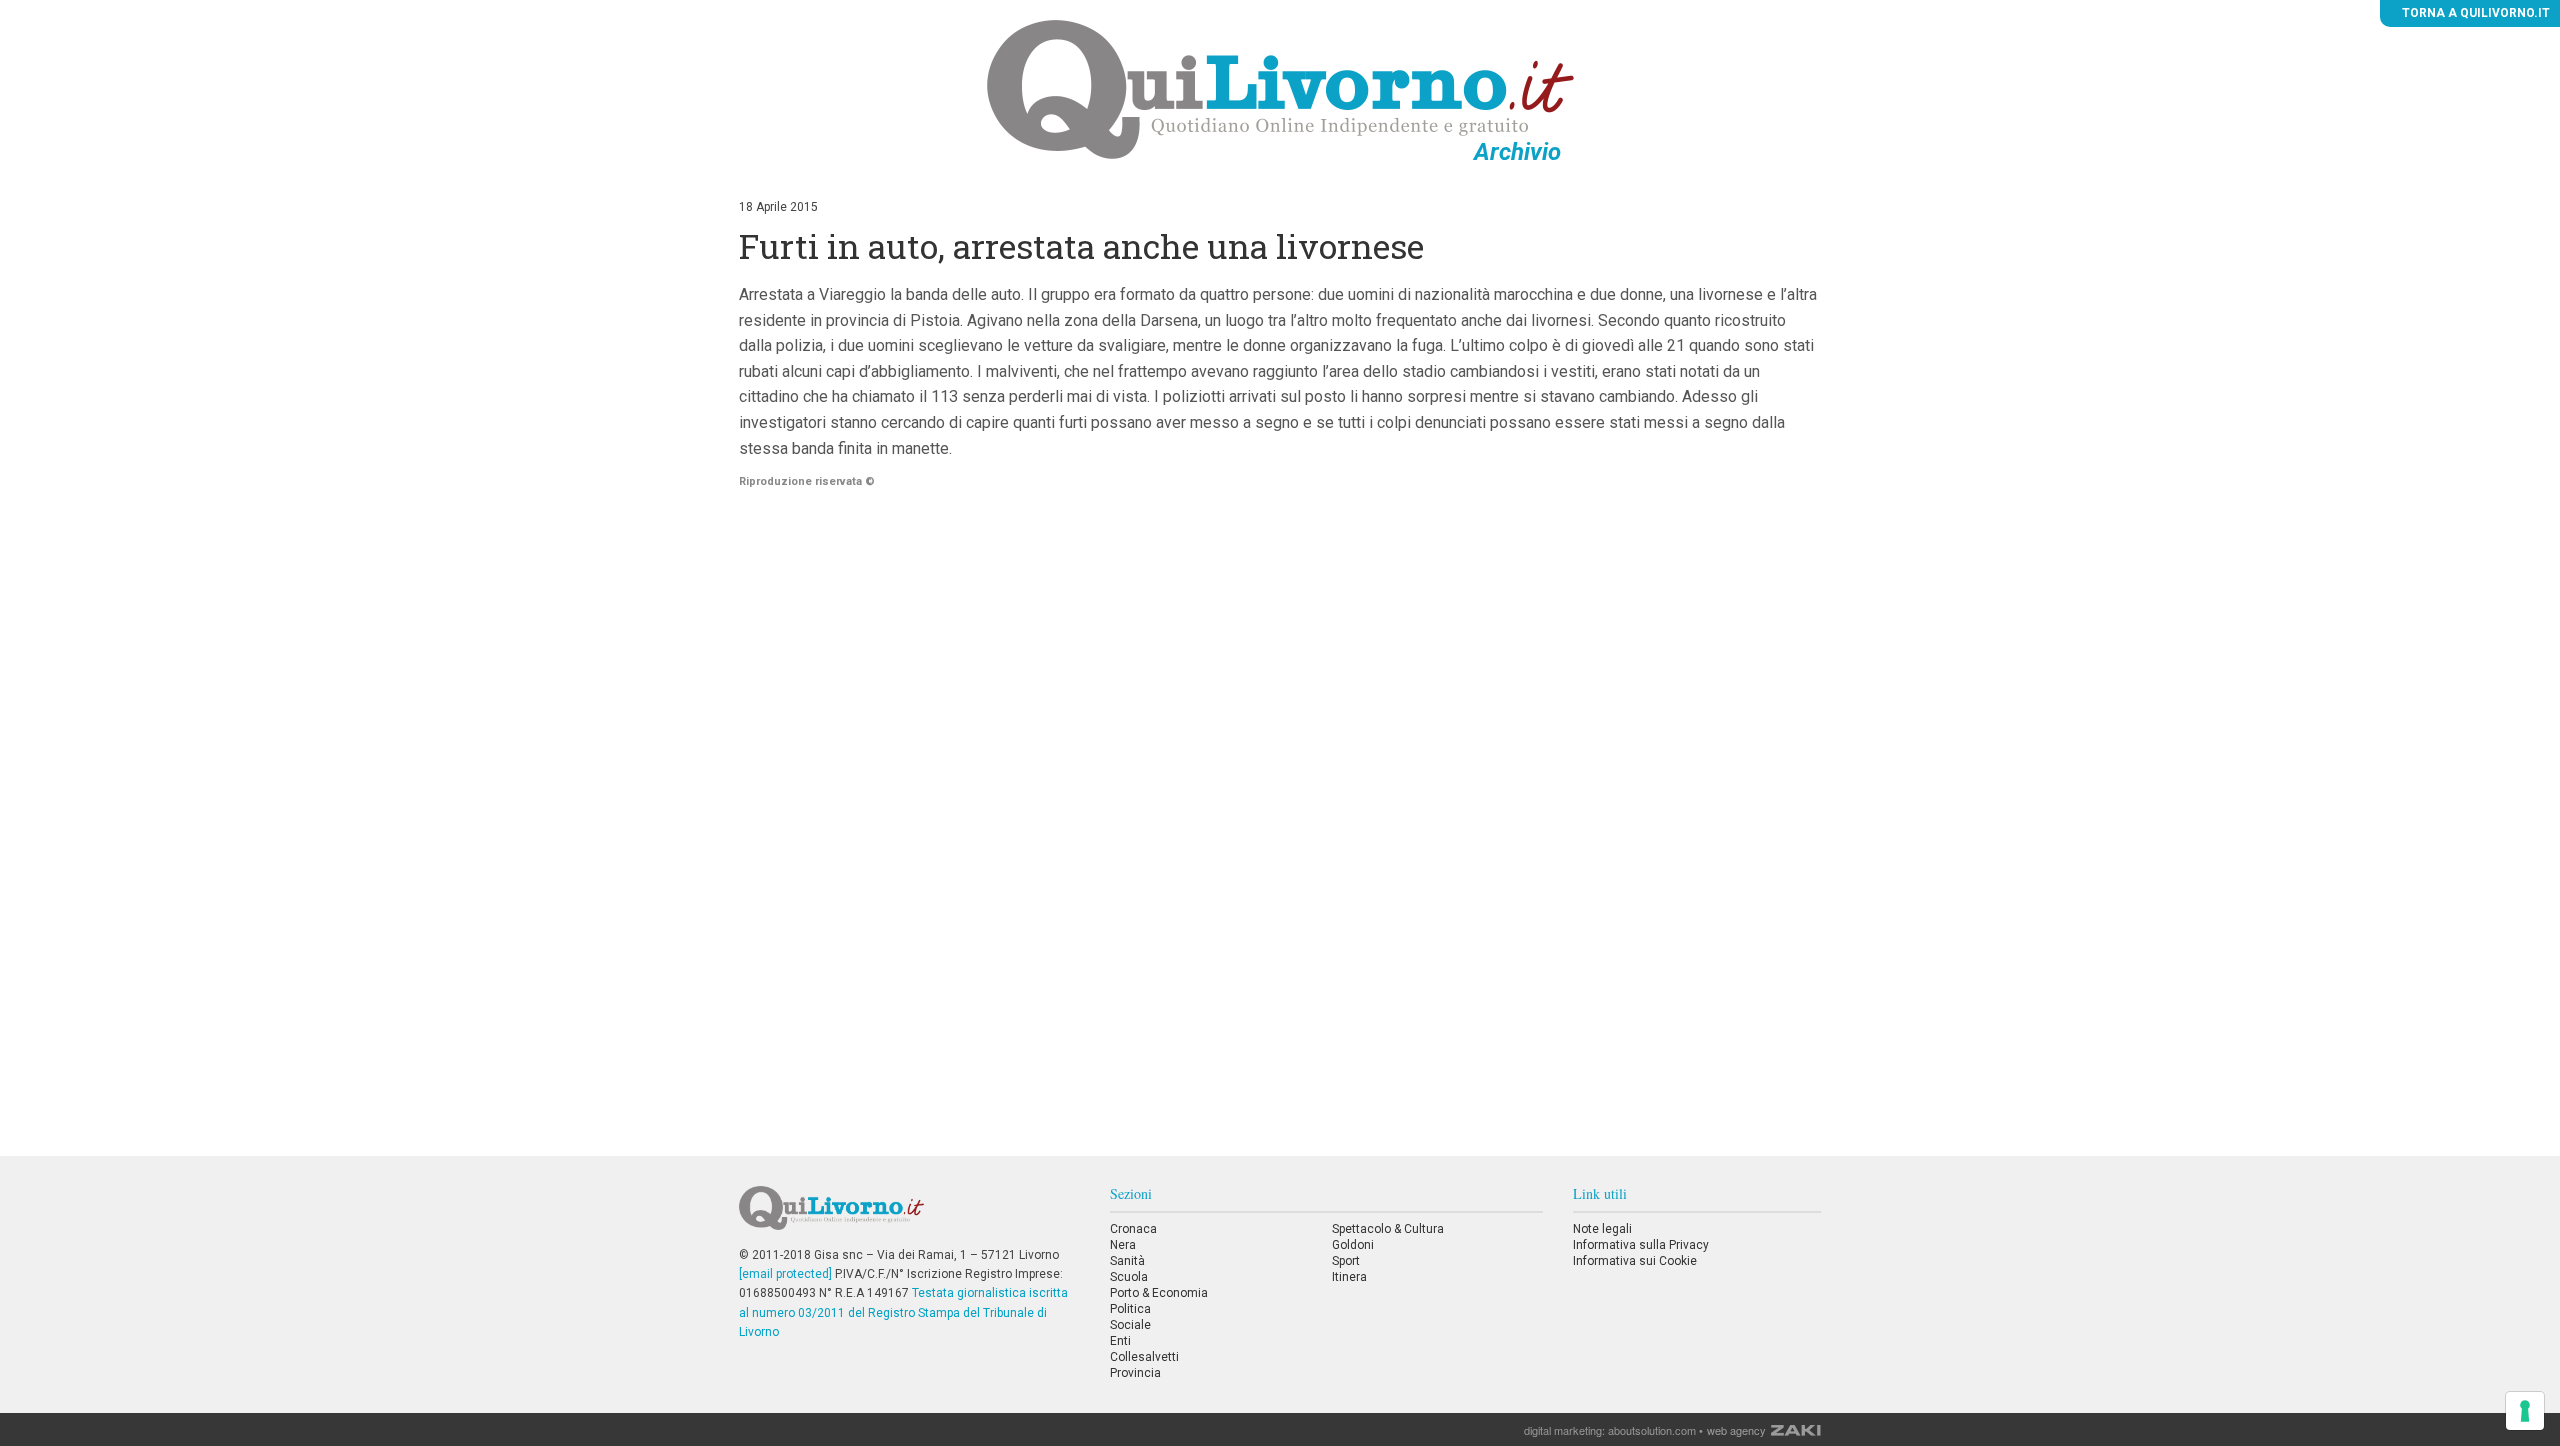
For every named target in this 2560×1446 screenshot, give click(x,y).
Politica (1130, 1309)
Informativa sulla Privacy (1641, 1245)
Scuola (1129, 1277)
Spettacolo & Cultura (1388, 1229)
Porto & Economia (1159, 1293)
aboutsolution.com (1652, 1430)
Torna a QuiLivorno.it (2474, 13)
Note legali (1602, 1229)
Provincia (1135, 1373)
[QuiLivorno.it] (909, 1216)
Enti (1120, 1341)
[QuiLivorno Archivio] (1280, 89)
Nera (1123, 1245)
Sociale (1130, 1325)
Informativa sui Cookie (1635, 1261)
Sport (1346, 1261)
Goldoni (1353, 1245)
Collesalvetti (1144, 1357)
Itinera (1349, 1277)
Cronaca (1133, 1229)
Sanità (1127, 1261)
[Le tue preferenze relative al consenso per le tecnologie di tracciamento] (2525, 1411)
